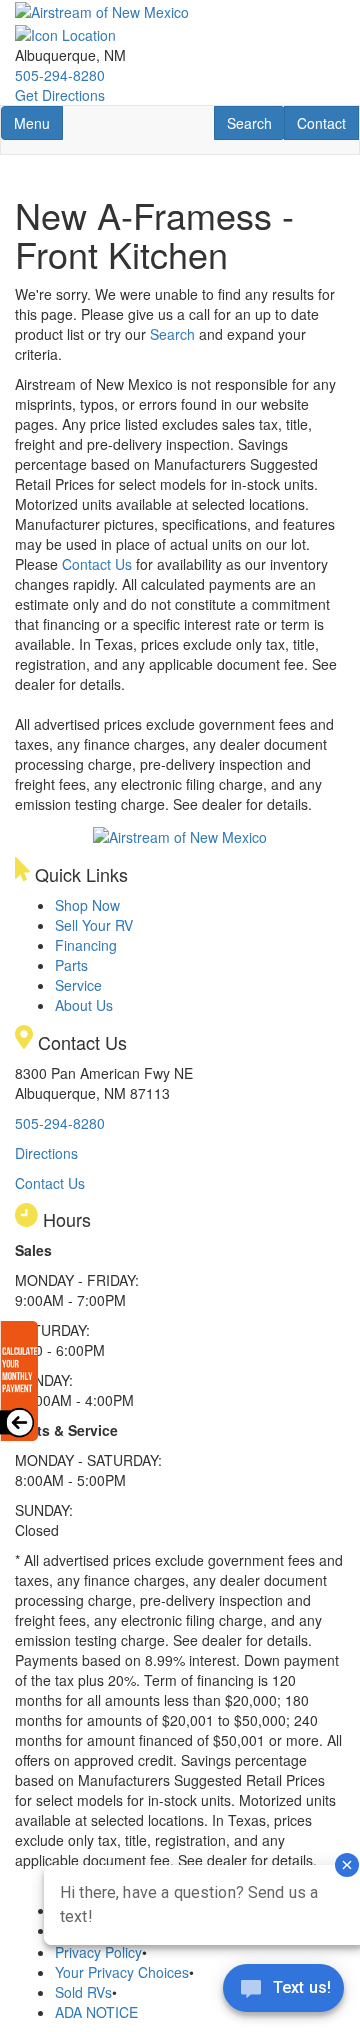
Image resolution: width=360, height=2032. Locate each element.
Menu (38, 122)
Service (78, 985)
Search (255, 122)
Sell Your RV (94, 925)
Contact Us (97, 564)
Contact (327, 122)
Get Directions (60, 95)
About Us (84, 1005)
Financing (86, 945)
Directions (46, 1153)
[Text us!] (283, 1992)
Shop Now (87, 905)
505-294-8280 (60, 75)
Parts (71, 965)
